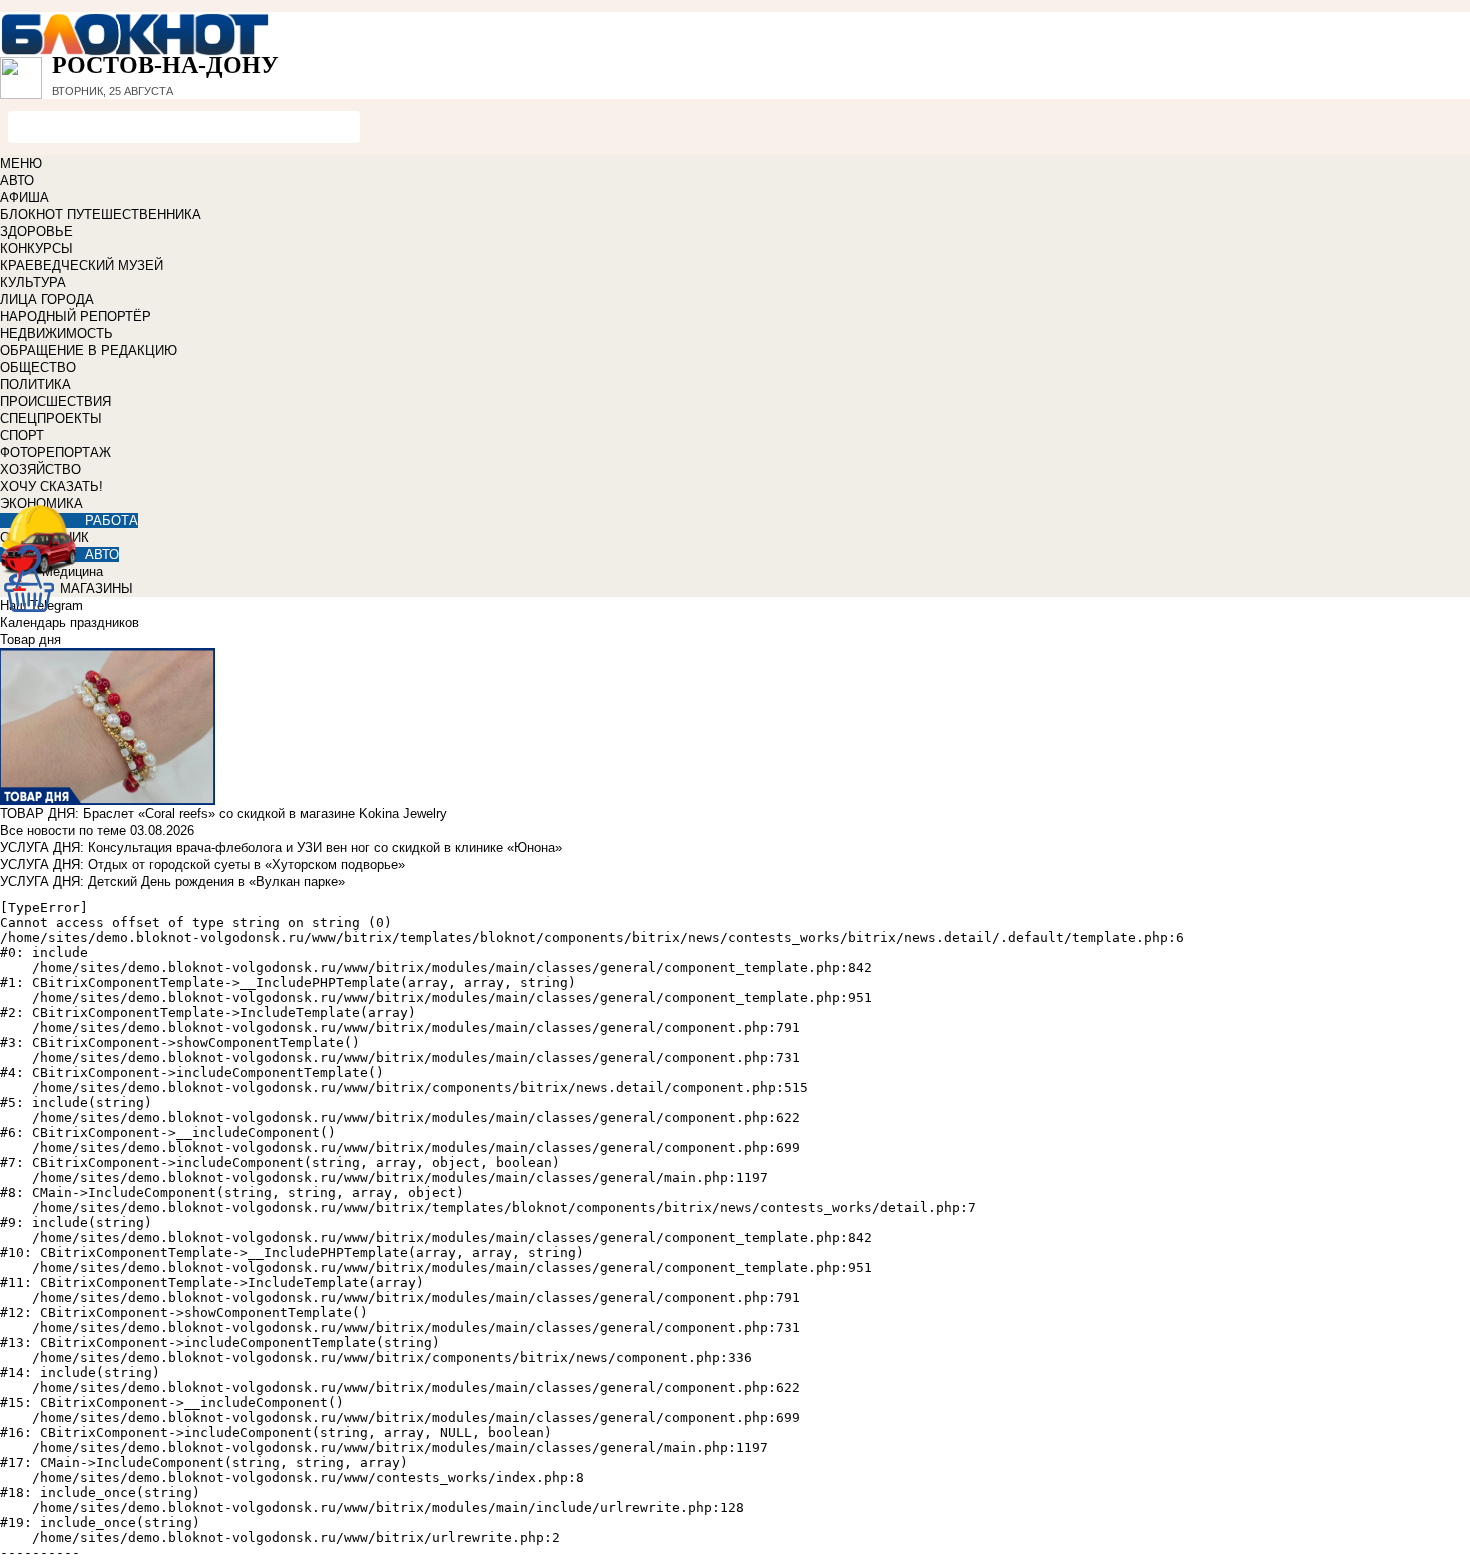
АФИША (24, 197)
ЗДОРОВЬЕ (36, 231)
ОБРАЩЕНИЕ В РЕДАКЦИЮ (88, 350)
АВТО (17, 180)
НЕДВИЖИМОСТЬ (56, 333)
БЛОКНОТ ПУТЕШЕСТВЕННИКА (100, 214)
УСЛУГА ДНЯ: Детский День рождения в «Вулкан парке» (172, 881)
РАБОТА (111, 520)
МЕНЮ (21, 163)
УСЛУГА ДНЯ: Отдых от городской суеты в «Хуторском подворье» (202, 864)
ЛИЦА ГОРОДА (47, 299)
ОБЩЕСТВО (38, 367)
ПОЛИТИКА (35, 384)
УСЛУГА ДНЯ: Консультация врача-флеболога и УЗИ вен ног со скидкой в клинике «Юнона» (281, 847)
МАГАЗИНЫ (96, 588)
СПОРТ (22, 435)
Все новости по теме (63, 830)
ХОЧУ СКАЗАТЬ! (51, 486)
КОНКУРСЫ (36, 248)
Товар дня (30, 639)
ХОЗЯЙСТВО (40, 469)
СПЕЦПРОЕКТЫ (51, 418)
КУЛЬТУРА (33, 282)
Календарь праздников (69, 622)
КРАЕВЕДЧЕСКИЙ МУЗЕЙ (81, 265)
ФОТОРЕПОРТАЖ (55, 452)
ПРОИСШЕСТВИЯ (55, 401)
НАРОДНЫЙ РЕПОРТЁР (75, 316)
